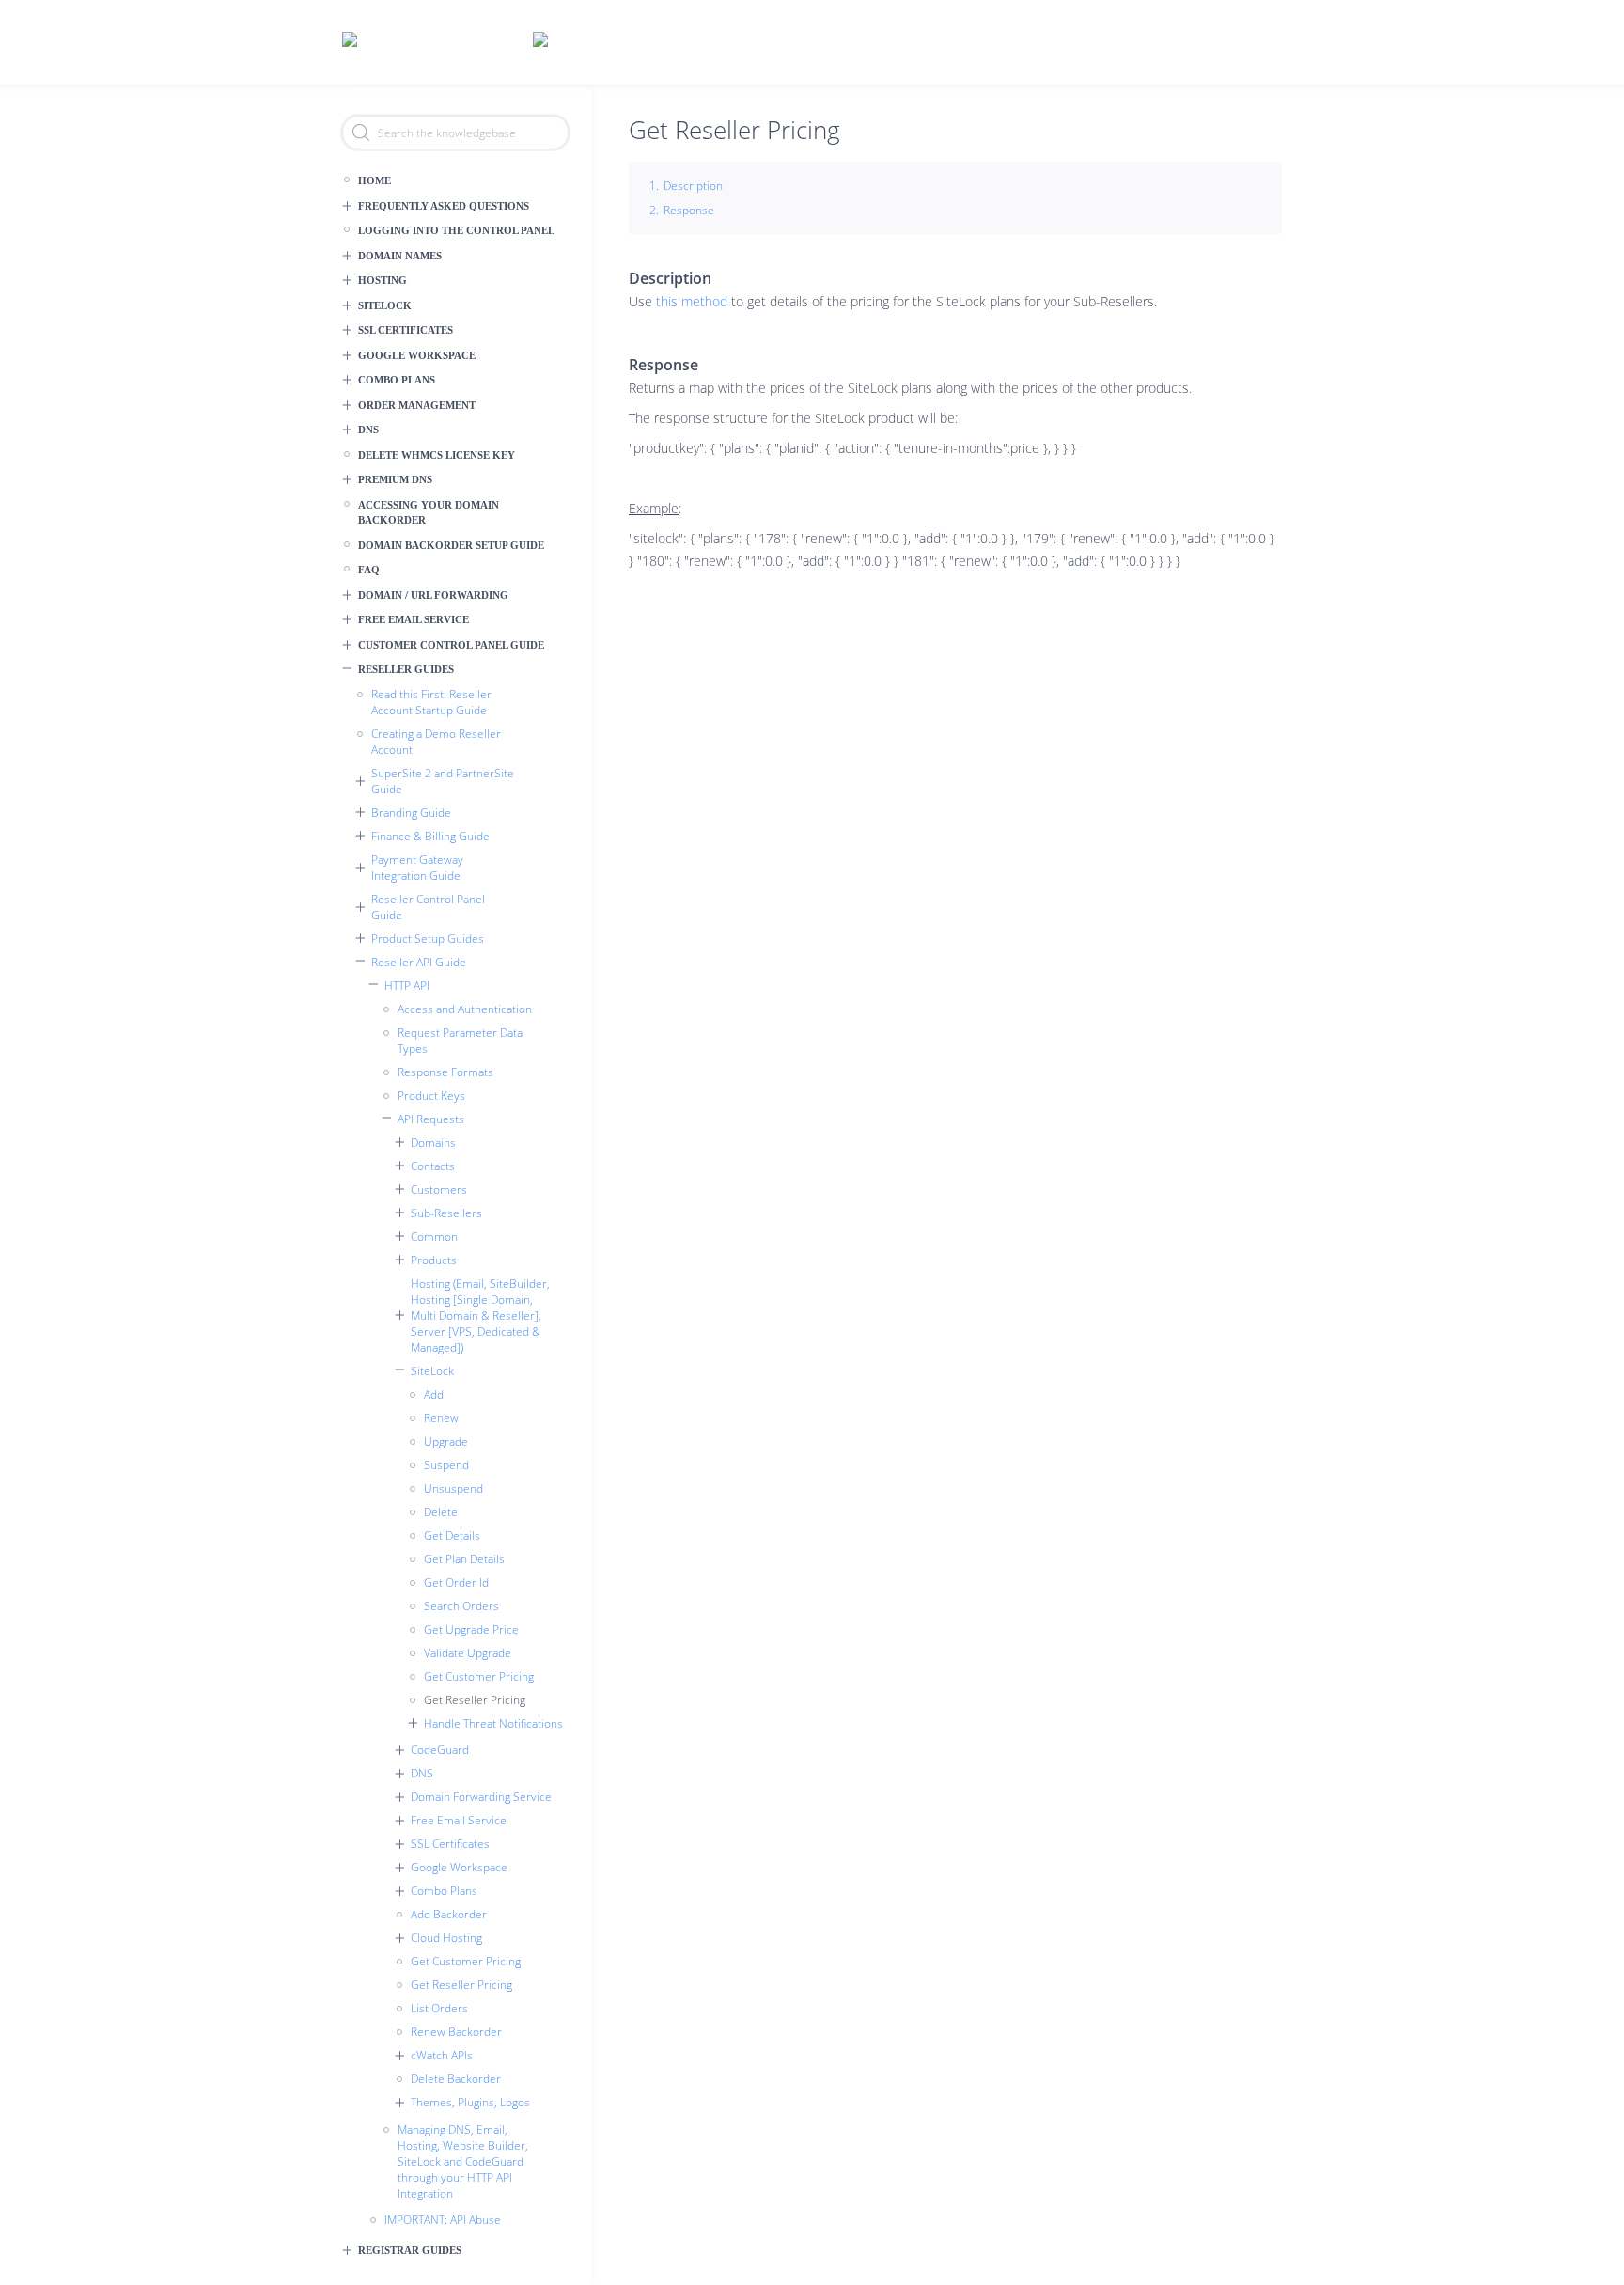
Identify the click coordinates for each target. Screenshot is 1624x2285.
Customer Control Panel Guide (451, 645)
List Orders (439, 2008)
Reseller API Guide (419, 962)
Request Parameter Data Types (460, 1041)
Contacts (433, 1166)
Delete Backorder (456, 2079)
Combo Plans (397, 380)
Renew (441, 1418)
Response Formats (445, 1072)
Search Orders (461, 1606)
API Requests (431, 1119)
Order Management (417, 405)
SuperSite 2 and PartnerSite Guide (443, 781)
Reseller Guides (406, 669)
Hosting (383, 280)
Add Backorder (449, 1914)
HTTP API (407, 986)
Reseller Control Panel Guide (428, 907)
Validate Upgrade (468, 1653)
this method (692, 301)
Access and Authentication (465, 1009)
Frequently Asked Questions (444, 206)
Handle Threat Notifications (493, 1723)
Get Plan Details (464, 1559)
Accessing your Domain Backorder (429, 513)
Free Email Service (414, 619)
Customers (439, 1189)
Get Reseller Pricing (475, 1700)
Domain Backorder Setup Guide (451, 545)
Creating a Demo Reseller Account (436, 742)
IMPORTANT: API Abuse (443, 2220)
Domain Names (400, 256)
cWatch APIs (442, 2055)
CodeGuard (440, 1750)
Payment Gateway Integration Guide (417, 868)
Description (693, 186)
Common (434, 1236)
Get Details (452, 1535)
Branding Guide (411, 813)
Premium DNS (395, 479)
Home (375, 180)
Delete (441, 1512)
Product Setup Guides (428, 939)
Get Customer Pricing (479, 1676)
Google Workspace (417, 355)
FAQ (369, 570)
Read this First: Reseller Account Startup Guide (431, 702)
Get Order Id (456, 1582)
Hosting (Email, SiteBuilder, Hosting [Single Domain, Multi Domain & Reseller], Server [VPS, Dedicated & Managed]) (480, 1315)
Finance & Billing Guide (430, 836)
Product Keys (431, 1096)
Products (434, 1260)
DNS (368, 430)
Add (434, 1394)
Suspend (446, 1465)
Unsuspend (453, 1488)
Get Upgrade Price (471, 1629)
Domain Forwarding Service (481, 1797)
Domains (433, 1142)
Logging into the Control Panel (456, 230)
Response (689, 210)
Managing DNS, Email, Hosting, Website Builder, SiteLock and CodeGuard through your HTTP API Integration (463, 2161)
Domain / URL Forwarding (433, 595)
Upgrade (446, 1441)
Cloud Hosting (446, 1938)
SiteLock (385, 305)
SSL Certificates (406, 330)
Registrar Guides (410, 2250)
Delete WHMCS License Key (437, 455)
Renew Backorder (456, 2032)
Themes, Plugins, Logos (470, 2102)
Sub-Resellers (446, 1213)
